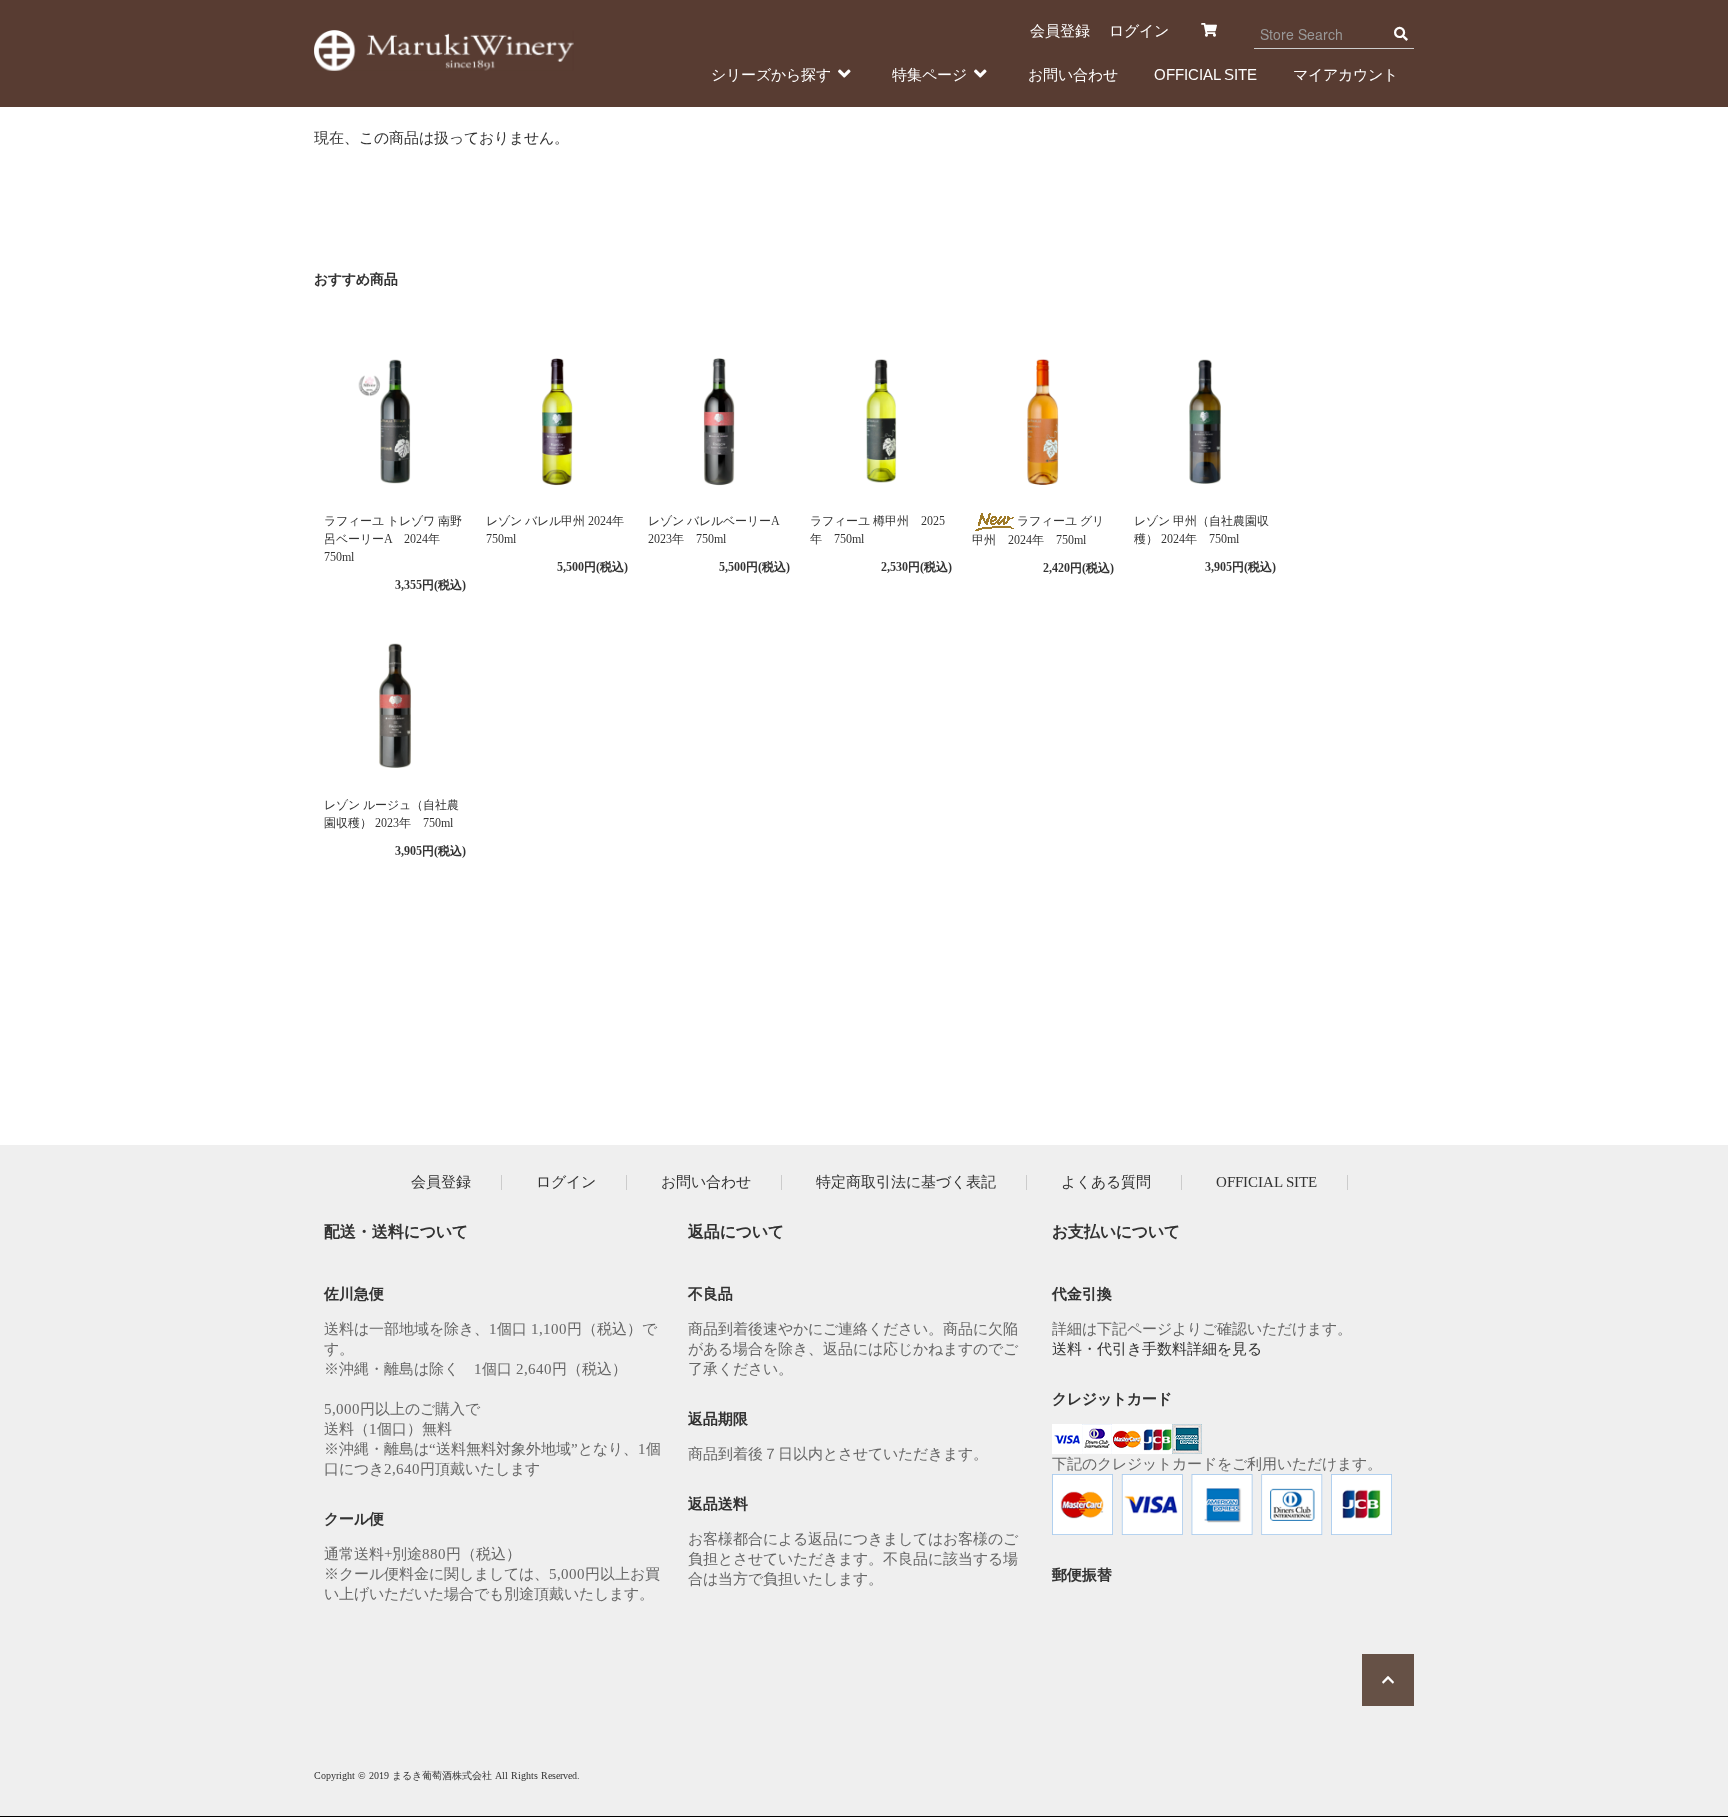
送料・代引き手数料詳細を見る (1157, 1349)
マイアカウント (1345, 74)
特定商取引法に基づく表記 (906, 1182)
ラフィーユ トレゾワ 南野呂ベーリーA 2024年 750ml (393, 539)
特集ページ (929, 74)
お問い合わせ (1073, 74)
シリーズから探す (771, 74)
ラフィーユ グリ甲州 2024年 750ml (1038, 530)
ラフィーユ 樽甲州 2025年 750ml (877, 530)
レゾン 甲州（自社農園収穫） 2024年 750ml (1201, 530)
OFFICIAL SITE (1205, 74)
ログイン (1139, 30)
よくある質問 (1106, 1182)
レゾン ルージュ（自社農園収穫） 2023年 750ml (391, 814)
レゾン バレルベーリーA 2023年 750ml (713, 530)
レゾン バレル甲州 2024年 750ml (557, 530)
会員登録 (1060, 30)
